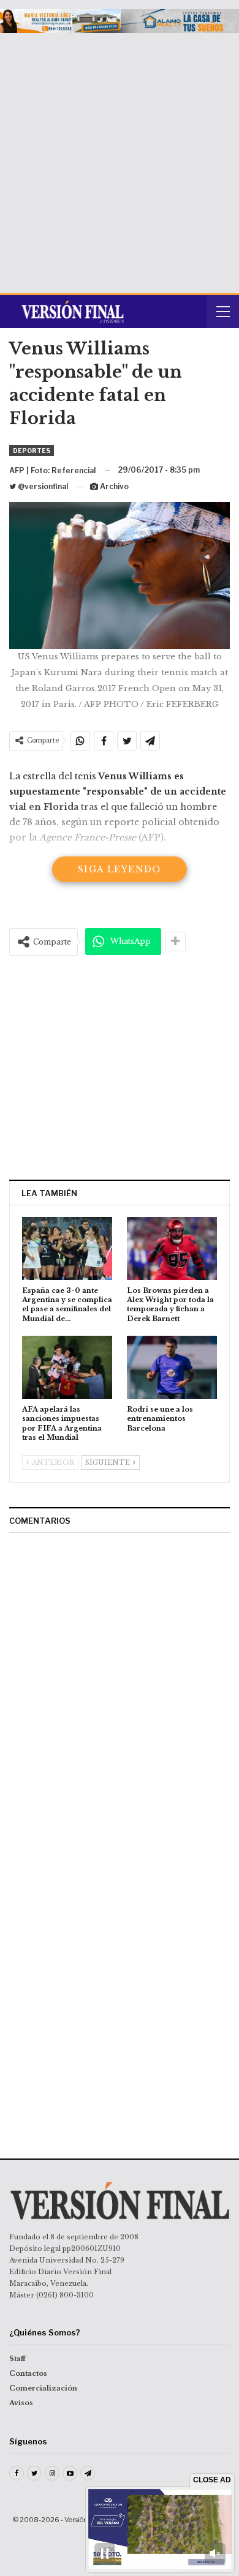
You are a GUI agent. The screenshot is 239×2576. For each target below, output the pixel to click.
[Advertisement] (120, 159)
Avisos (21, 2403)
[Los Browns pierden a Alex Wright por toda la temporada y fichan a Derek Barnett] (172, 1249)
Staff (17, 2359)
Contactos (28, 2373)
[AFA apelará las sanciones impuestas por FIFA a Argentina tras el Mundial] (67, 1367)
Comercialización (43, 2388)
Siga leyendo (120, 869)
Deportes (32, 451)
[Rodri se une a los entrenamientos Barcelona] (172, 1367)
